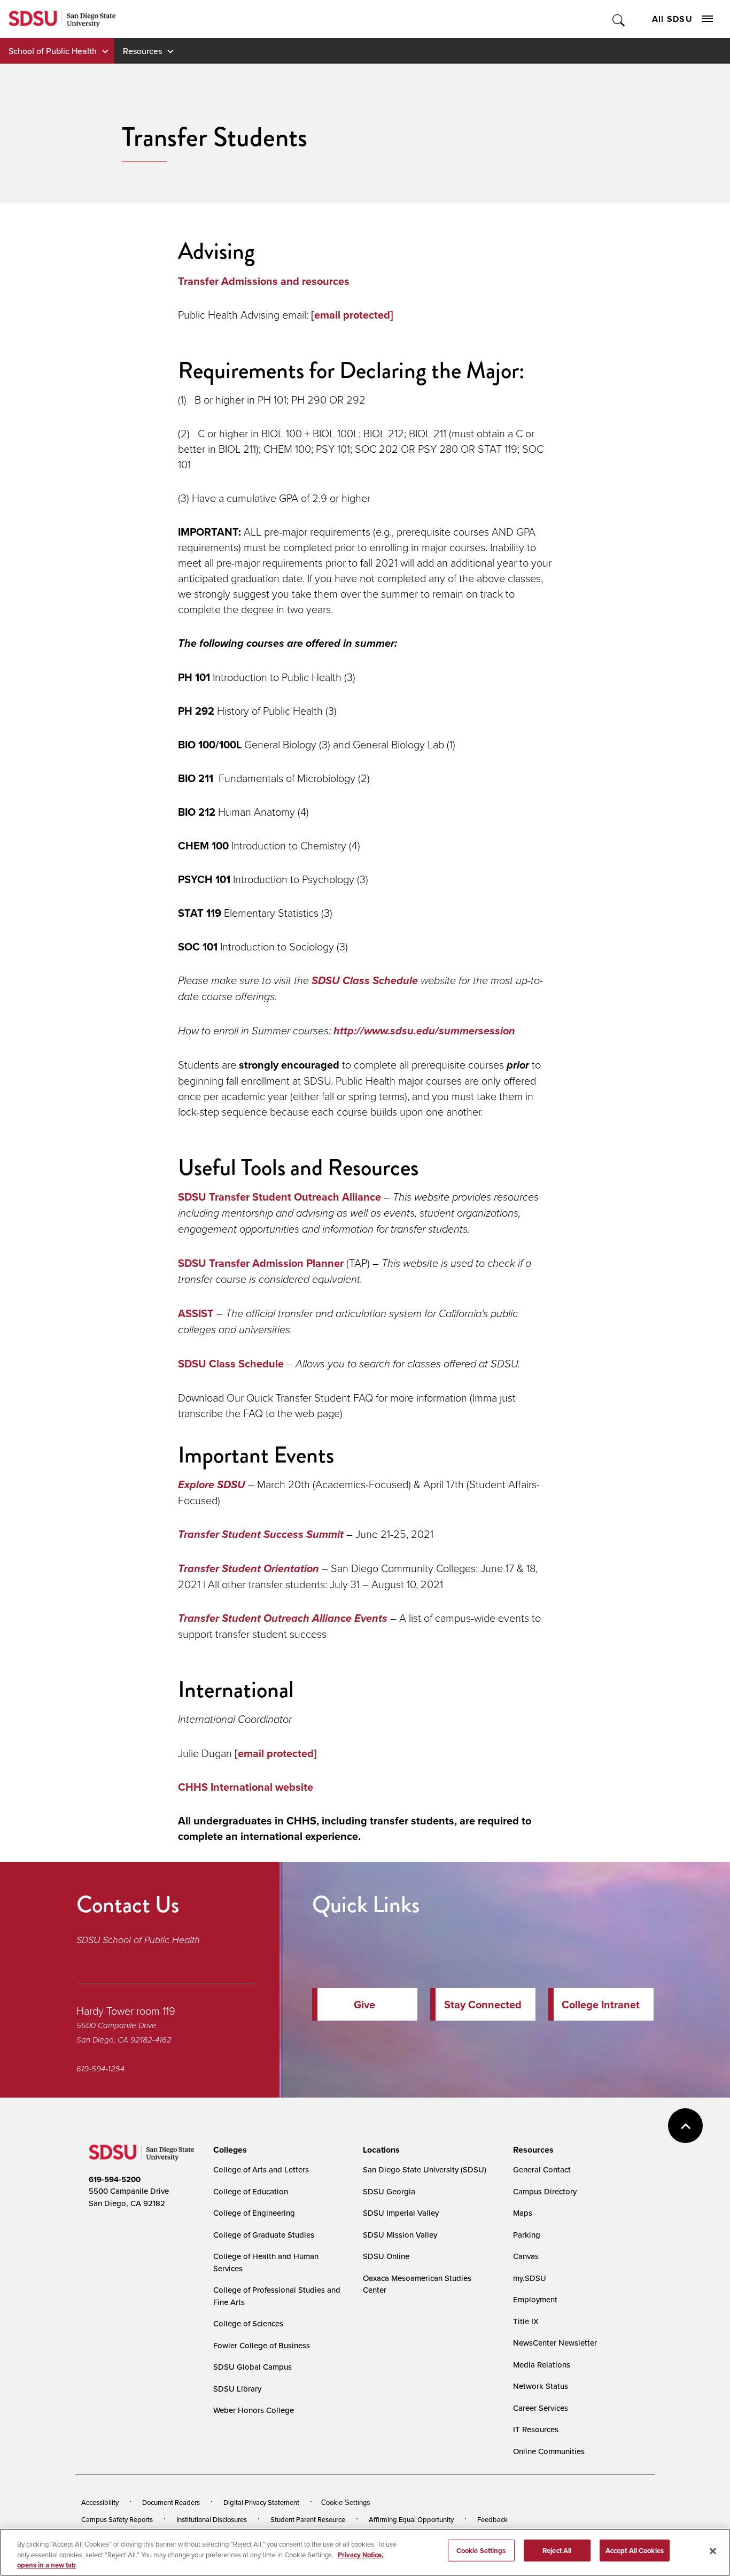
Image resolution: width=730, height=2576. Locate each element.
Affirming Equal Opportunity (411, 2519)
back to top (685, 2126)
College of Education (251, 2191)
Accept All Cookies (635, 2550)
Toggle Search (619, 19)
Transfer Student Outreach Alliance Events (283, 1618)
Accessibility (100, 2502)
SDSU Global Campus (253, 2367)
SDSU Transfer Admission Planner (261, 1263)
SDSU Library (237, 2389)
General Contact (542, 2169)
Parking (527, 2235)
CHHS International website (246, 1787)
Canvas (526, 2256)
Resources (142, 51)
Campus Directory (545, 2191)
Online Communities (549, 2451)
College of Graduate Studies (264, 2235)
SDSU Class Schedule (231, 1363)
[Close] (713, 2551)
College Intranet (601, 2004)
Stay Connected (483, 2004)
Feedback (492, 2519)
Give (364, 2004)
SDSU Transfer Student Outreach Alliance (279, 1197)
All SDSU (672, 19)
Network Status (541, 2386)
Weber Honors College (254, 2410)
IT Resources (536, 2429)
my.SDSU (530, 2278)
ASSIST (196, 1313)
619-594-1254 (100, 2069)
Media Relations (542, 2365)
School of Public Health (53, 51)
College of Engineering (254, 2213)
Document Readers (171, 2502)
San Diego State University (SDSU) (425, 2169)
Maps (523, 2213)
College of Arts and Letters (261, 2169)
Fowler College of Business (262, 2345)
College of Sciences (248, 2323)
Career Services (541, 2408)
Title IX (526, 2321)
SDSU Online (386, 2256)
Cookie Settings (346, 2502)
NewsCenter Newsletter (555, 2343)
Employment (535, 2299)
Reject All (557, 2550)
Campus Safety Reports (117, 2519)
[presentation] (228, 2150)
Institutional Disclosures (212, 2519)
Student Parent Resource (308, 2519)
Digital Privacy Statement (261, 2502)
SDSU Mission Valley (400, 2235)
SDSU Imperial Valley (401, 2213)
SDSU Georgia (389, 2191)
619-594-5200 (115, 2179)
